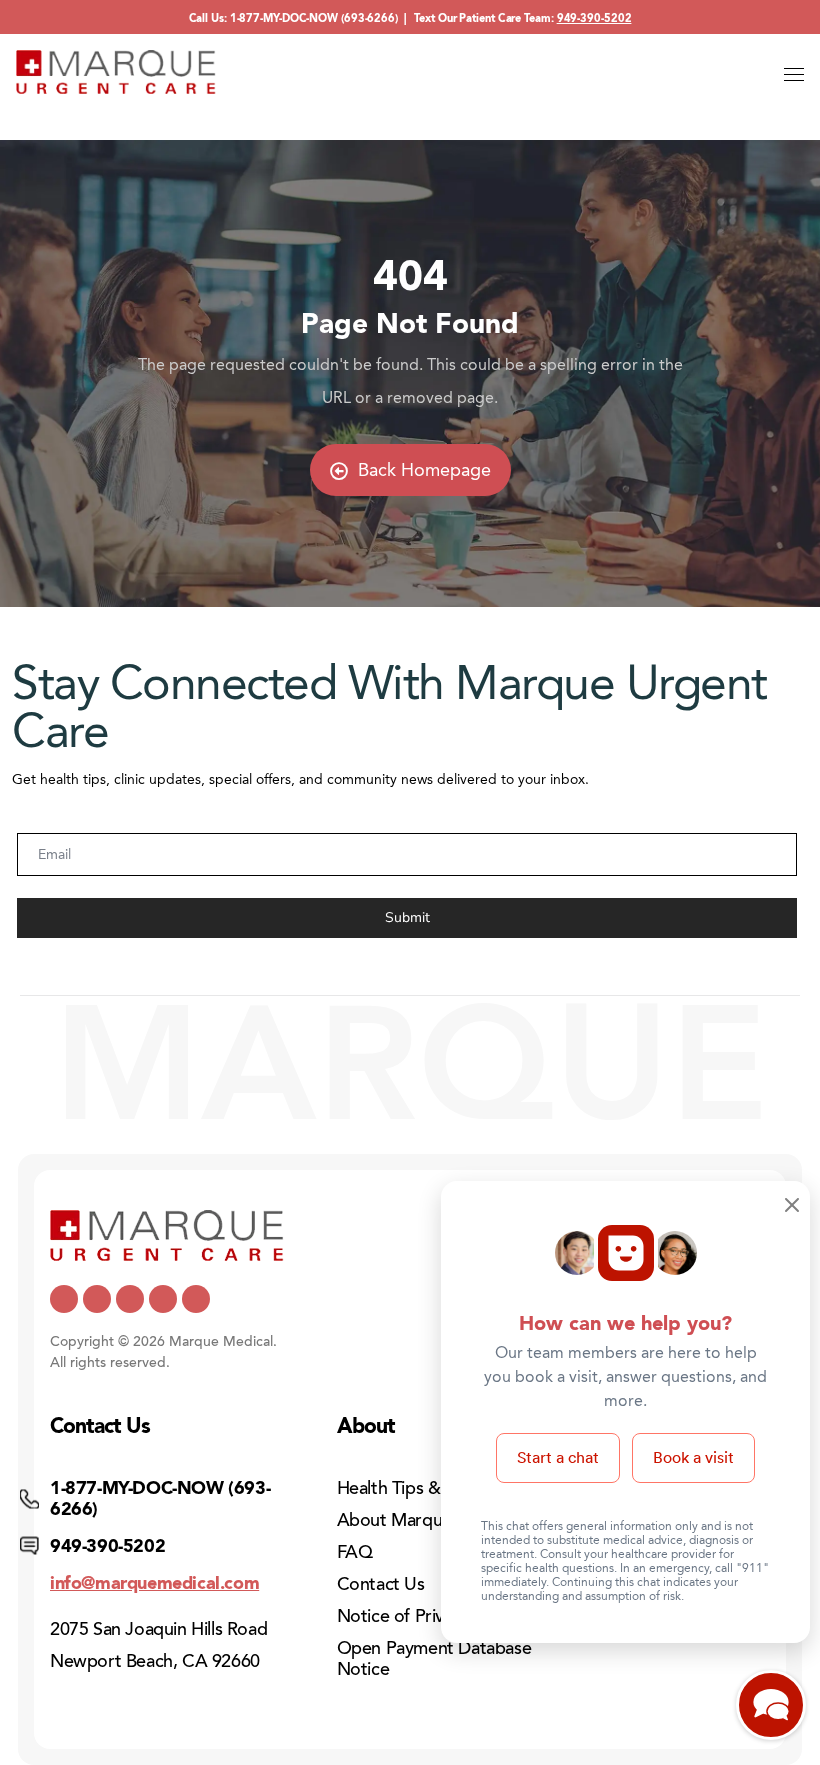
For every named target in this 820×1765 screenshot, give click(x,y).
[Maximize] (771, 1711)
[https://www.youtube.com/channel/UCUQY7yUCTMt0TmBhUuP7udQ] (97, 1299)
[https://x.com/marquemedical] (64, 1299)
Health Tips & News (413, 1488)
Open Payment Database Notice (434, 1658)
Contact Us (381, 1584)
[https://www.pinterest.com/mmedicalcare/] (163, 1299)
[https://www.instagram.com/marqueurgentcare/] (196, 1299)
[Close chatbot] (792, 1207)
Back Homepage (424, 470)
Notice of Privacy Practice (437, 1616)
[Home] (116, 72)
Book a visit (693, 1457)
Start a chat (558, 1457)
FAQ (355, 1552)
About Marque (394, 1520)
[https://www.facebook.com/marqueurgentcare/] (130, 1299)
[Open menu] (794, 74)
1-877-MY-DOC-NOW (284, 18)
